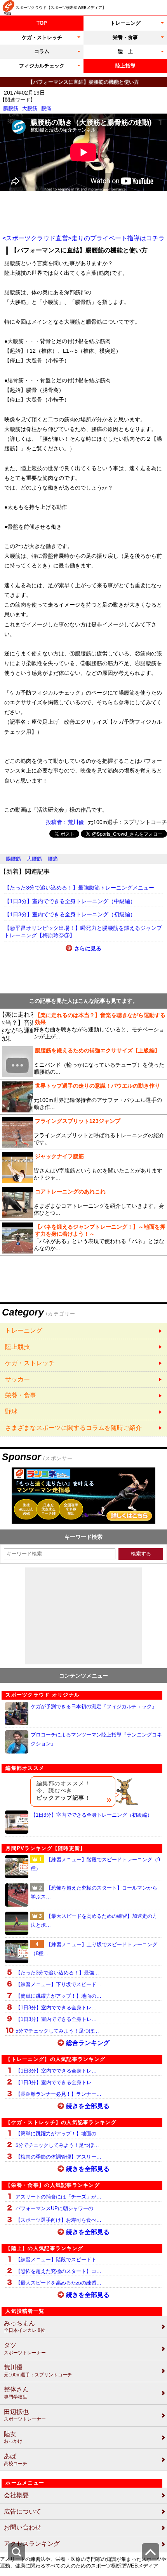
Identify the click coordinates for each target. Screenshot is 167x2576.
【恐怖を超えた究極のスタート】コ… (58, 2271)
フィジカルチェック (42, 66)
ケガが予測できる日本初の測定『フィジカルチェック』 (94, 1706)
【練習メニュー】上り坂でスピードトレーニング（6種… (94, 1949)
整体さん (16, 2393)
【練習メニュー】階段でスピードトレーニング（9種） (95, 1864)
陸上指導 (125, 66)
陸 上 (125, 51)
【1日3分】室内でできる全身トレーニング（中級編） (70, 901)
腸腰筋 (11, 108)
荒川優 (38, 2371)
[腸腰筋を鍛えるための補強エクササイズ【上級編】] (83, 1062)
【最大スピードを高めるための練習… (58, 2283)
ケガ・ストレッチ (42, 37)
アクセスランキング (32, 2544)
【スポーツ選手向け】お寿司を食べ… (58, 2220)
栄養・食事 (125, 37)
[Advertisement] (83, 213)
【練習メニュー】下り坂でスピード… (58, 1984)
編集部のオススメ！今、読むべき (63, 1791)
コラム (42, 51)
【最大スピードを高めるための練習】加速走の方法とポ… (94, 1921)
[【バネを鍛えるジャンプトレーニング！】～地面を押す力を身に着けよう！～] (83, 1238)
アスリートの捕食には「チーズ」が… (58, 2197)
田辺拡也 (25, 2415)
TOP (42, 23)
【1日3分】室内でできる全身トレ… (56, 2008)
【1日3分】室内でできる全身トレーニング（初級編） (70, 914)
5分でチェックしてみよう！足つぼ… (57, 2031)
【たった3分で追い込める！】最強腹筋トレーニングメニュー (79, 888)
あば (16, 2460)
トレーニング (125, 23)
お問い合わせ (23, 2527)
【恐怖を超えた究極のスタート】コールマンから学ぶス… (94, 1892)
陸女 (13, 2437)
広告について (23, 2511)
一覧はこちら (83, 1331)
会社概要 (16, 2495)
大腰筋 (30, 108)
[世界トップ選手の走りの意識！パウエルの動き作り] (83, 1097)
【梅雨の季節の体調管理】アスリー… (58, 2157)
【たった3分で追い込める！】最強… (57, 1973)
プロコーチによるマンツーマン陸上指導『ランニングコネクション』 (96, 1739)
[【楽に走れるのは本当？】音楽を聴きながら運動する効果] (83, 1026)
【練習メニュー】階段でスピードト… (58, 2260)
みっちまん (24, 2327)
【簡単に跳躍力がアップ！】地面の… (58, 1996)
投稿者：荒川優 (65, 822)
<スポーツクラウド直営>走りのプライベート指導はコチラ (83, 238)
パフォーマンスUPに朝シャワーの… (57, 2208)
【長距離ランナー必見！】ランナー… (58, 2094)
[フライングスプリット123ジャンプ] (83, 1132)
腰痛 (46, 108)
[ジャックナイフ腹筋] (83, 1167)
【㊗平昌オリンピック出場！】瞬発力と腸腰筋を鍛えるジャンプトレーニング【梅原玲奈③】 (83, 932)
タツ (25, 2349)
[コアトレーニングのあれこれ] (83, 1203)
